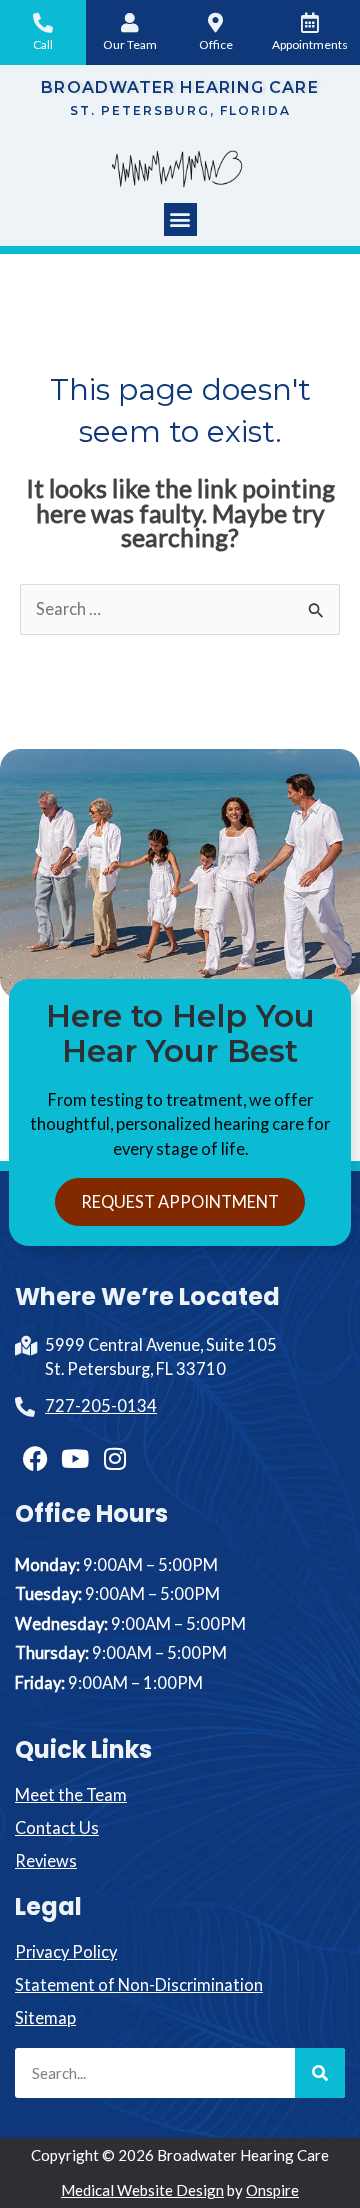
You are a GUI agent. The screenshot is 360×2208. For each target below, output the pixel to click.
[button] (180, 219)
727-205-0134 (101, 1405)
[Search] (320, 2073)
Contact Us (57, 1827)
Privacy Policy (66, 1951)
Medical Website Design (142, 2190)
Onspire (272, 2190)
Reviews (46, 1860)
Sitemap (45, 2017)
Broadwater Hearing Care (179, 87)
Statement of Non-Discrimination (139, 1984)
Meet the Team (71, 1794)
